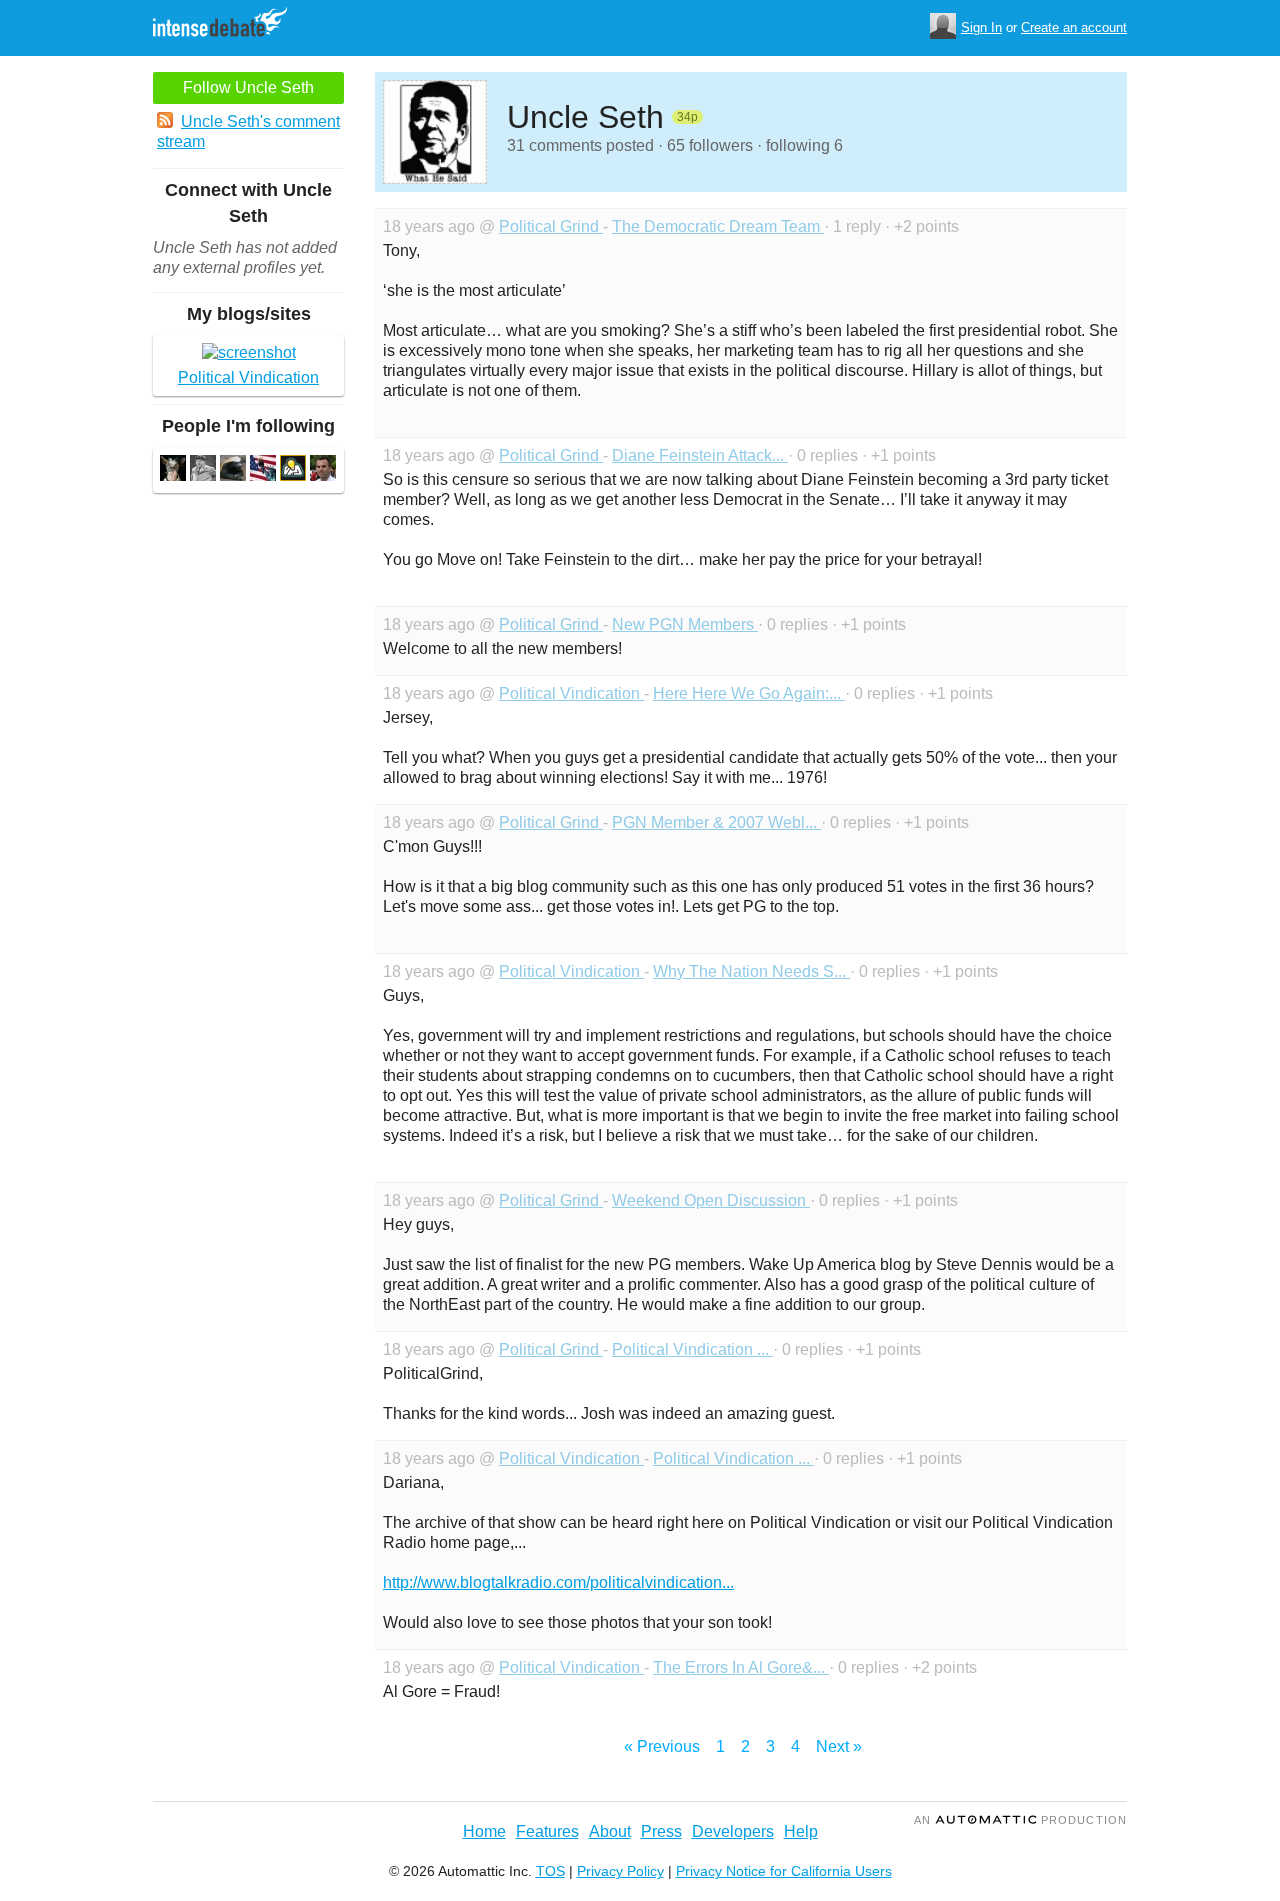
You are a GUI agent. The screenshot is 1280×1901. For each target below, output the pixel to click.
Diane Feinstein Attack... (700, 455)
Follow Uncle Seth (248, 87)
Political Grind (551, 226)
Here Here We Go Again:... (749, 693)
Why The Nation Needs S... (751, 971)
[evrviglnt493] (173, 470)
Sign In (981, 27)
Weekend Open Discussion (711, 1200)
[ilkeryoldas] (293, 470)
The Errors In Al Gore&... (741, 1667)
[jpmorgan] (323, 470)
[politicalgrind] (263, 470)
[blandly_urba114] (203, 470)
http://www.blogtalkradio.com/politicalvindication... (558, 1582)
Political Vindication (571, 693)
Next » (839, 1746)
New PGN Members (685, 624)
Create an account (1074, 27)
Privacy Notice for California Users (784, 1871)
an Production (1020, 1820)
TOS (550, 1871)
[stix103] (233, 470)
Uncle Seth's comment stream (248, 131)
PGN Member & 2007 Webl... (716, 822)
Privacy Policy (620, 1871)
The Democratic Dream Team (718, 226)
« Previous (662, 1746)
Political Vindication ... (692, 1349)
